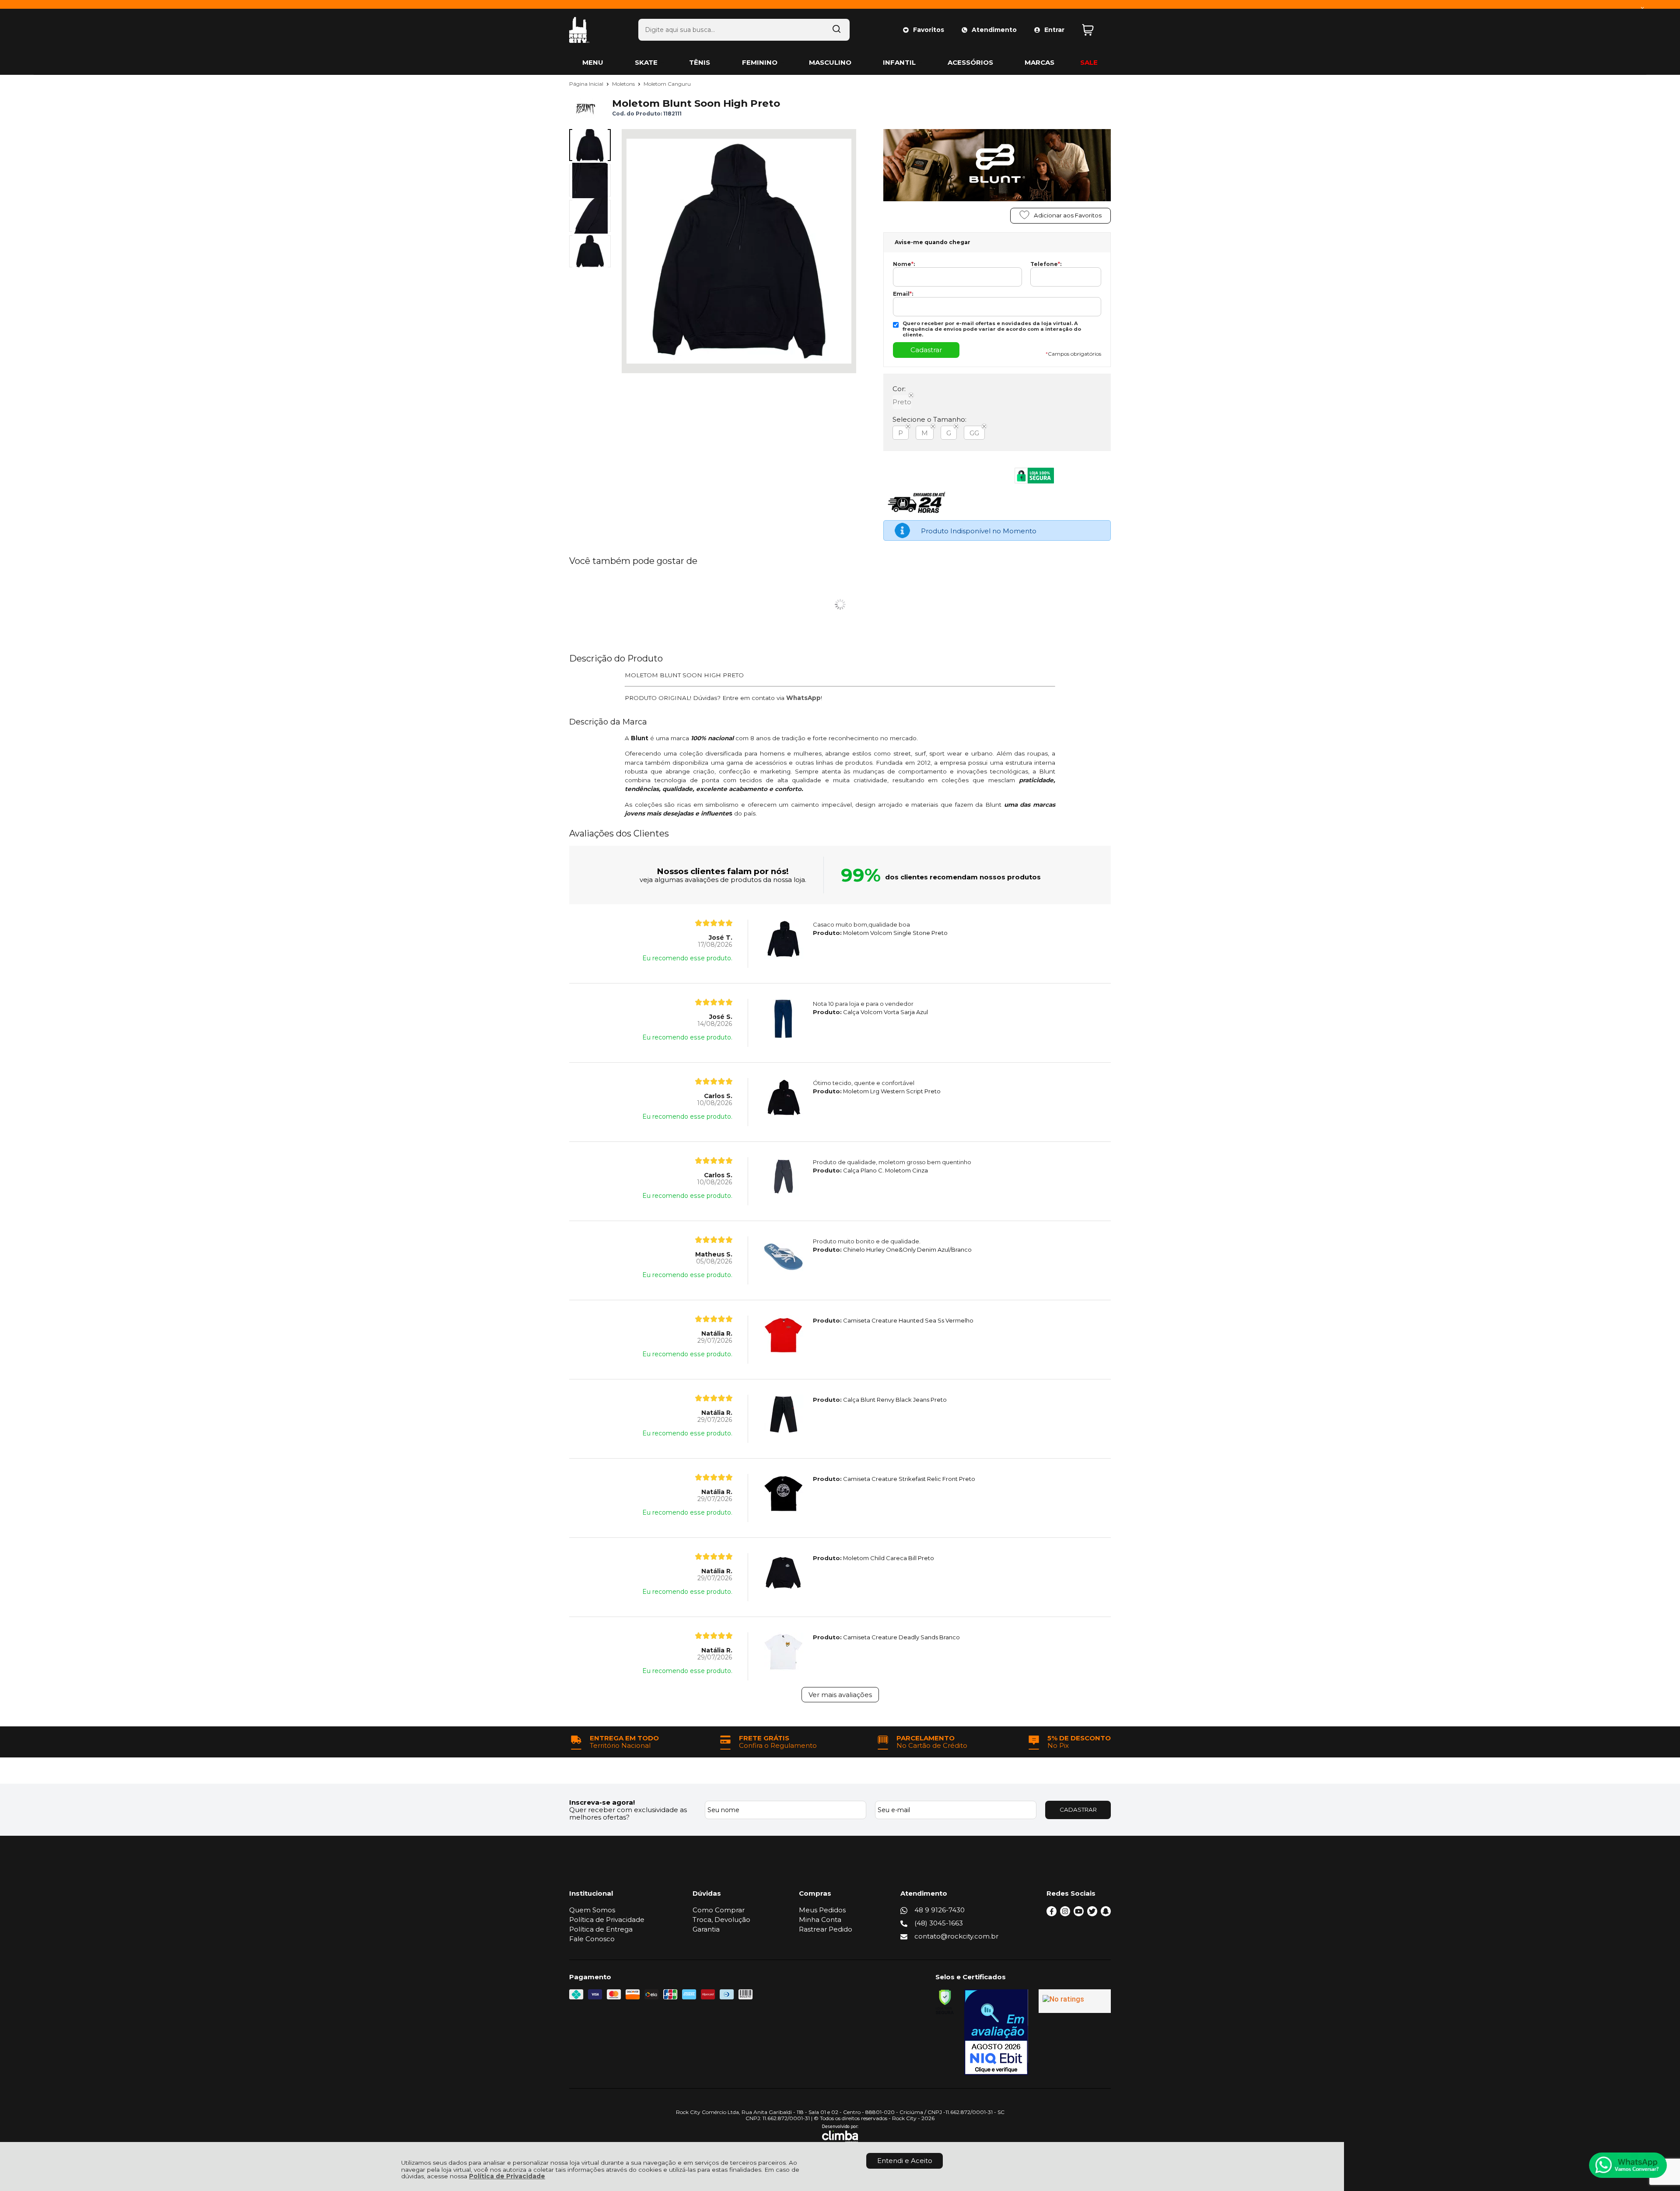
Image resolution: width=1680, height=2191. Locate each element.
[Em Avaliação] (996, 2032)
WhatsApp (803, 698)
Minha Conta (820, 1920)
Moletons (624, 84)
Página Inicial (587, 84)
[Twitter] (1092, 1914)
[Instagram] (1065, 1914)
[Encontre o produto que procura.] (836, 30)
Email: (903, 294)
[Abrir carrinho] (1094, 30)
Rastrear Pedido (826, 1929)
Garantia (706, 1929)
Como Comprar (719, 1910)
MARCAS (1039, 62)
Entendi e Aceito (905, 2161)
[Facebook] (1052, 1914)
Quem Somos (592, 1910)
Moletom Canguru (667, 84)
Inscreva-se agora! (602, 1802)
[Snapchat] (1106, 1914)
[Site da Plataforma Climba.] (840, 2134)
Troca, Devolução (721, 1920)
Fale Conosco (592, 1939)
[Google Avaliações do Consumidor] (1075, 2001)
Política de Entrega (601, 1929)
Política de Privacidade (507, 2176)
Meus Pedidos (822, 1910)
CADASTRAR (1078, 1809)
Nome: (904, 264)
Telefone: (1046, 264)
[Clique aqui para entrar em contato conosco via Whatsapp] (1628, 2165)
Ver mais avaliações (840, 1695)
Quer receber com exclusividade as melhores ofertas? (628, 1813)
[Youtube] (1079, 1914)
